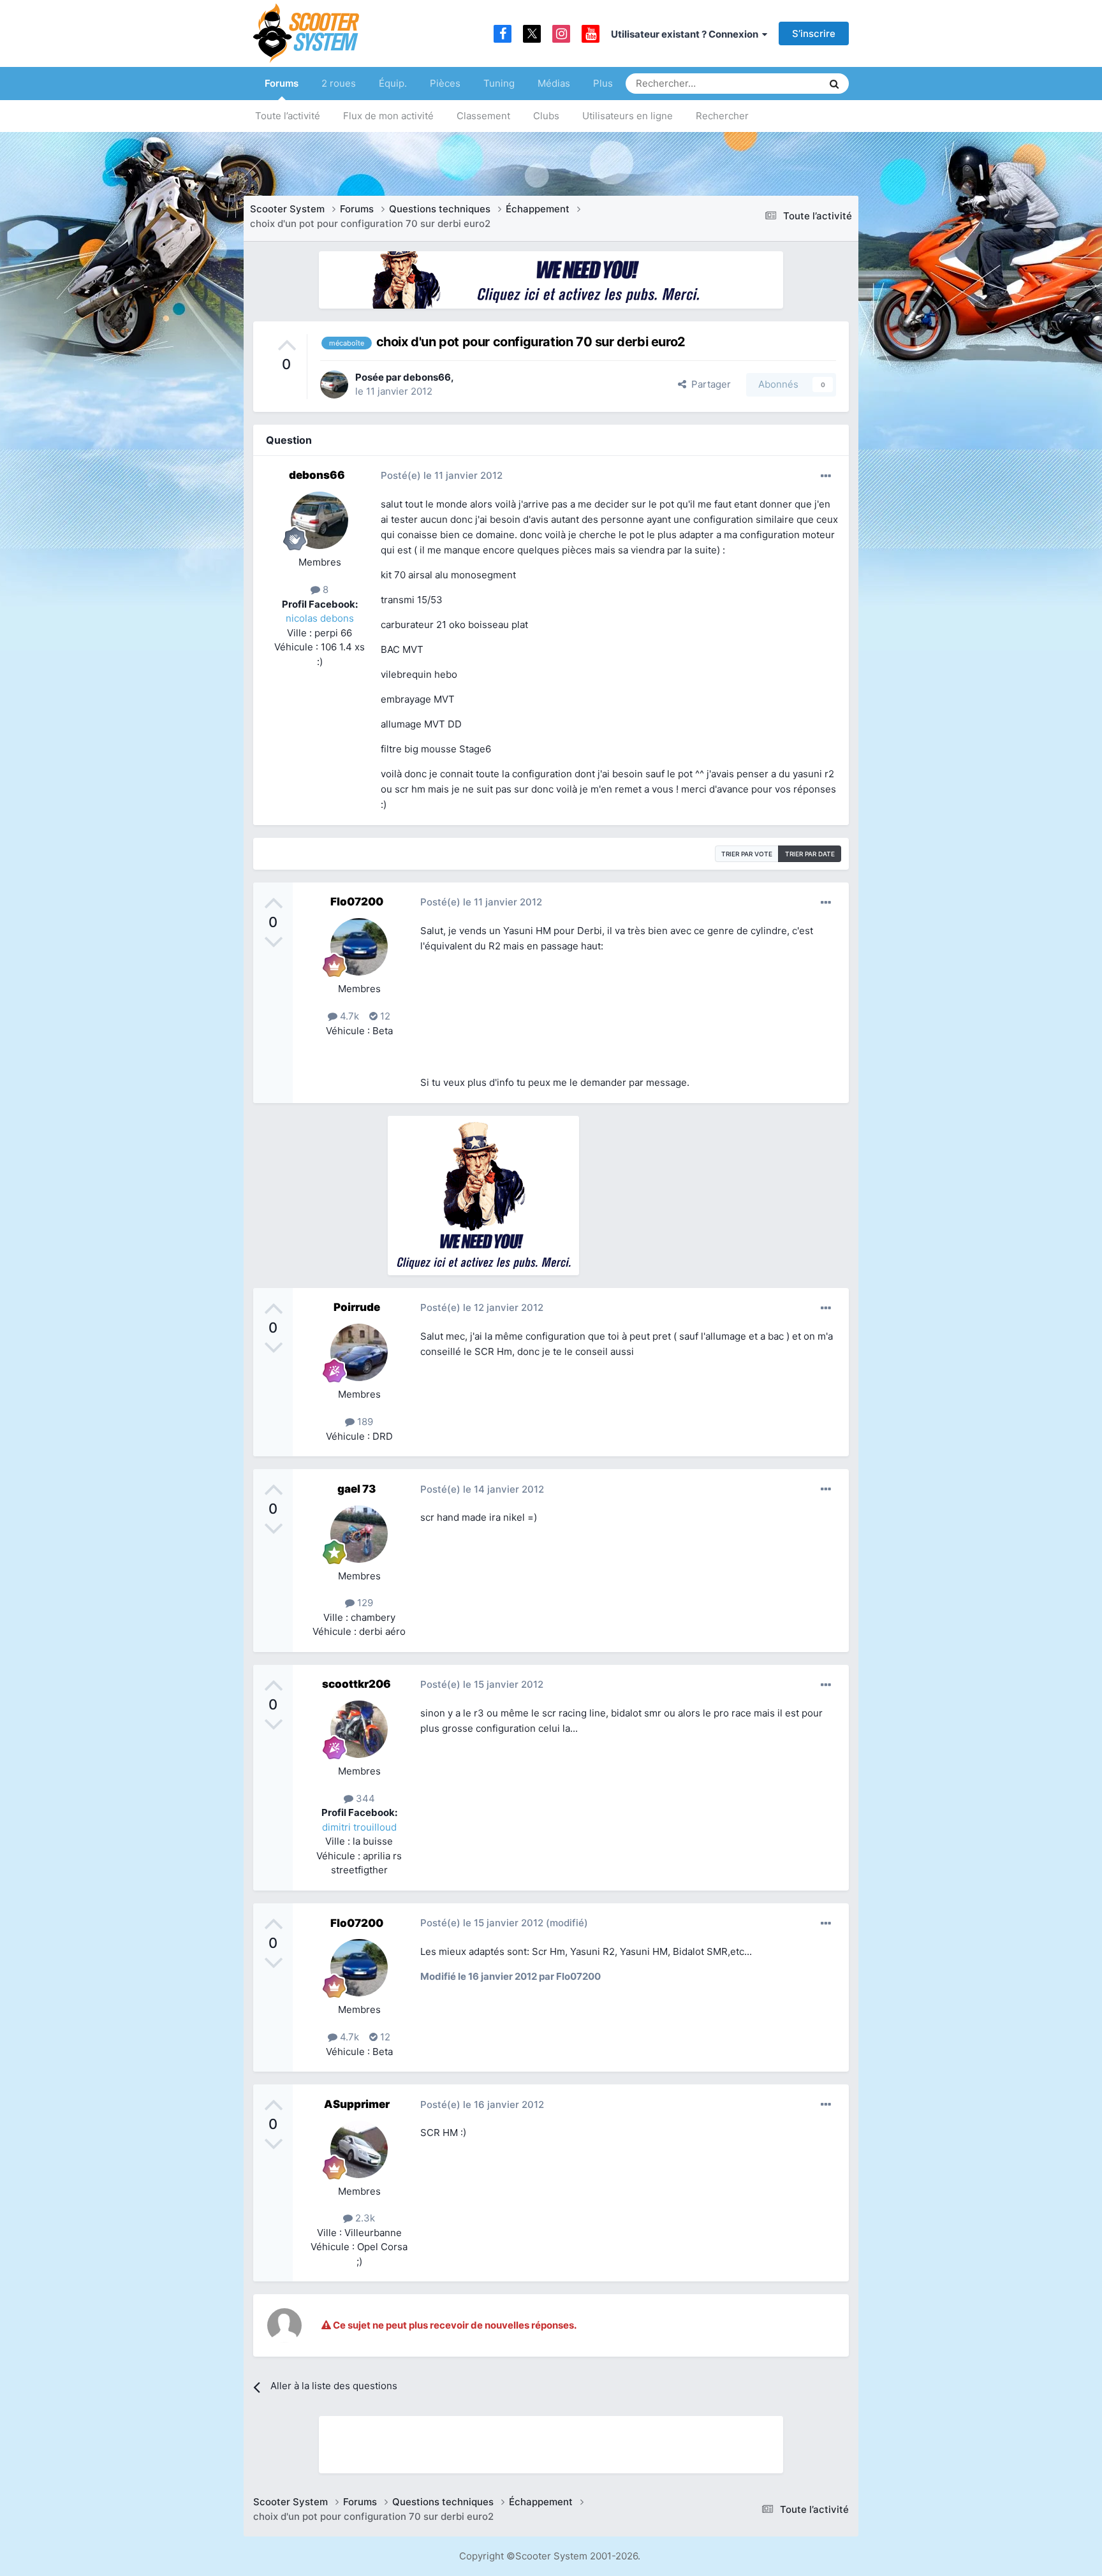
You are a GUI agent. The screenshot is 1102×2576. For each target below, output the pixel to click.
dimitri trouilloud (359, 1827)
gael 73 (356, 1489)
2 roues (339, 83)
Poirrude (357, 1307)
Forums (282, 83)
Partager (709, 384)
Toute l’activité (288, 116)
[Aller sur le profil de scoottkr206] (359, 1729)
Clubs (546, 116)
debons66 (427, 377)
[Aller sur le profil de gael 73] (359, 1534)
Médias (554, 83)
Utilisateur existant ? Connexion (687, 34)
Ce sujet (788, 83)
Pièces (445, 83)
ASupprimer (357, 2104)
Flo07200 (357, 902)
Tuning (499, 83)
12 (384, 1016)
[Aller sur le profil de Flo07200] (359, 947)
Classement (483, 116)
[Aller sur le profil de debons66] (334, 384)
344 (364, 1798)
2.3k (364, 2218)
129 (364, 1603)
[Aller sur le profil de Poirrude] (359, 1352)
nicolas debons (320, 618)
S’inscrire (814, 33)
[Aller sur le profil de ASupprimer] (359, 2149)
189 (364, 1422)
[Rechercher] (834, 84)
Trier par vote (747, 854)
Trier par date (810, 854)
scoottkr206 (356, 1684)
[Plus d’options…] (826, 476)
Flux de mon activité (388, 116)
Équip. (393, 83)
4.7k (348, 1016)
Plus (603, 83)
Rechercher (722, 116)
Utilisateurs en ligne (628, 116)
